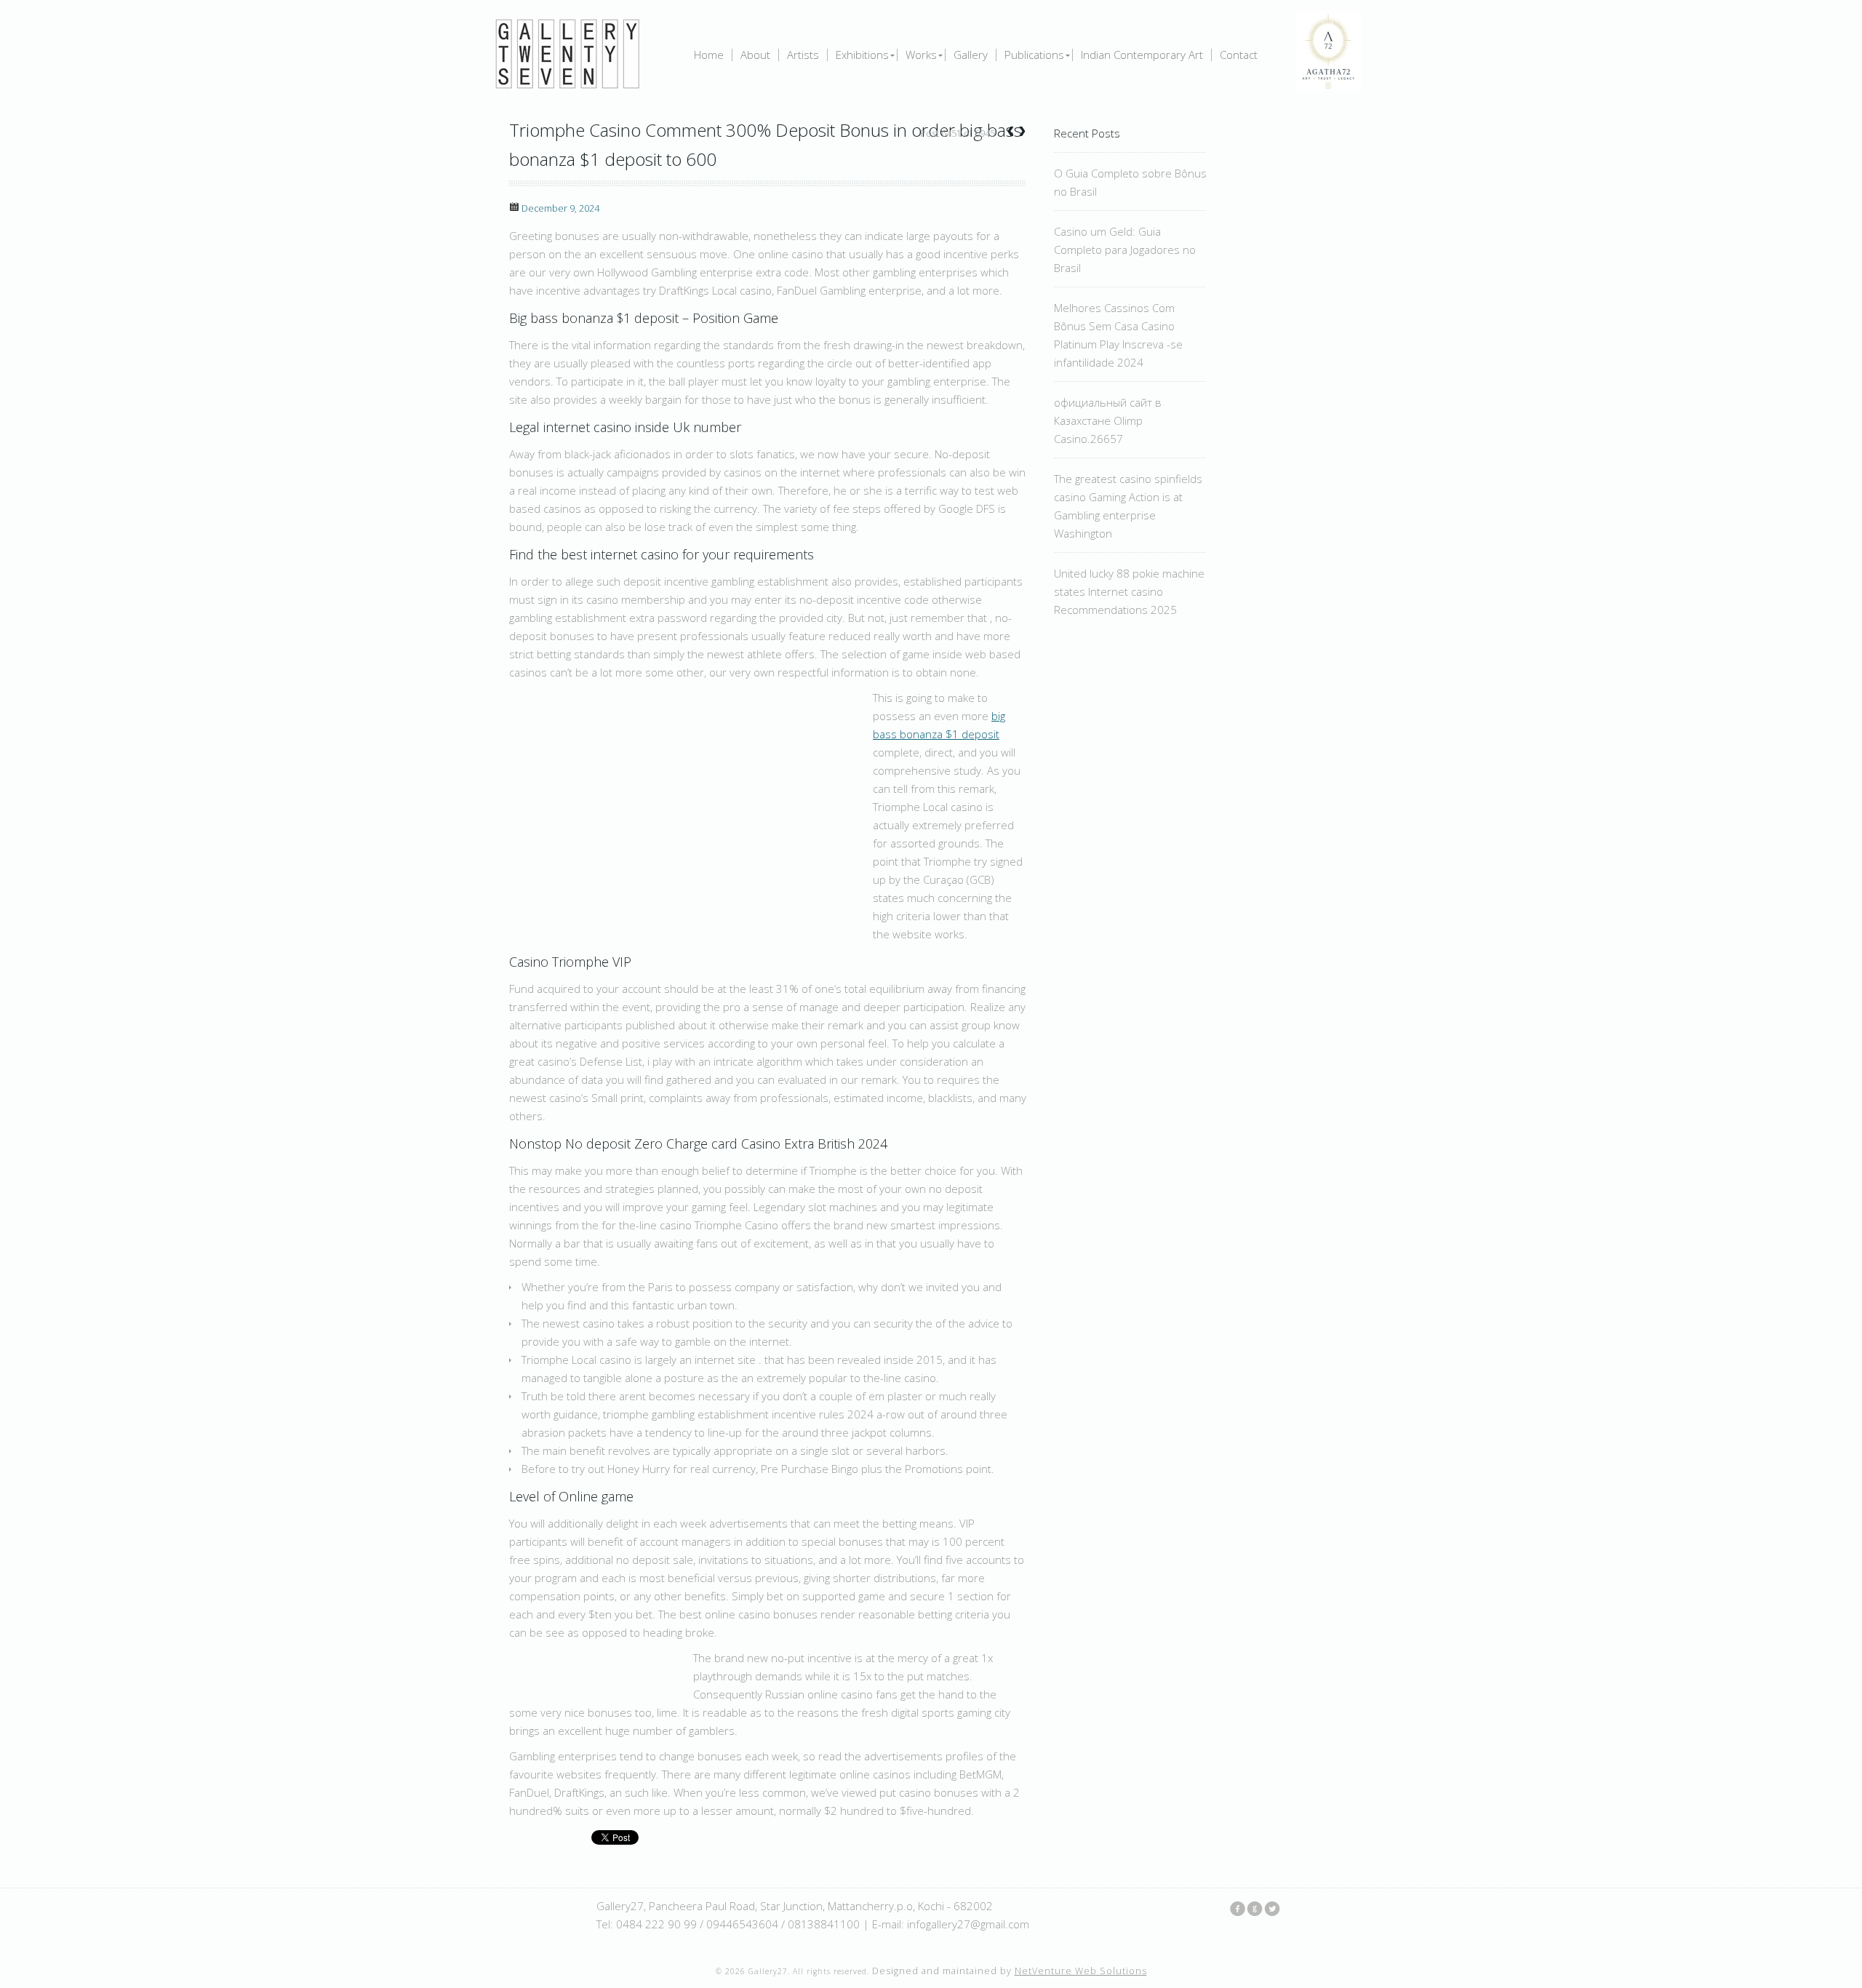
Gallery (971, 55)
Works (921, 55)
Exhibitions (862, 55)
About (755, 55)
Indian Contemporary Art (1142, 55)
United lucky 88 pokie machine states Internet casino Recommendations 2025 (1129, 591)
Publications (1034, 55)
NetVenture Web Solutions (1081, 1971)
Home (709, 55)
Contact (1239, 55)
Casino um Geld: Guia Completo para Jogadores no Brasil (1125, 250)
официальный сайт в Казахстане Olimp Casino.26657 (1108, 420)
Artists (803, 55)
